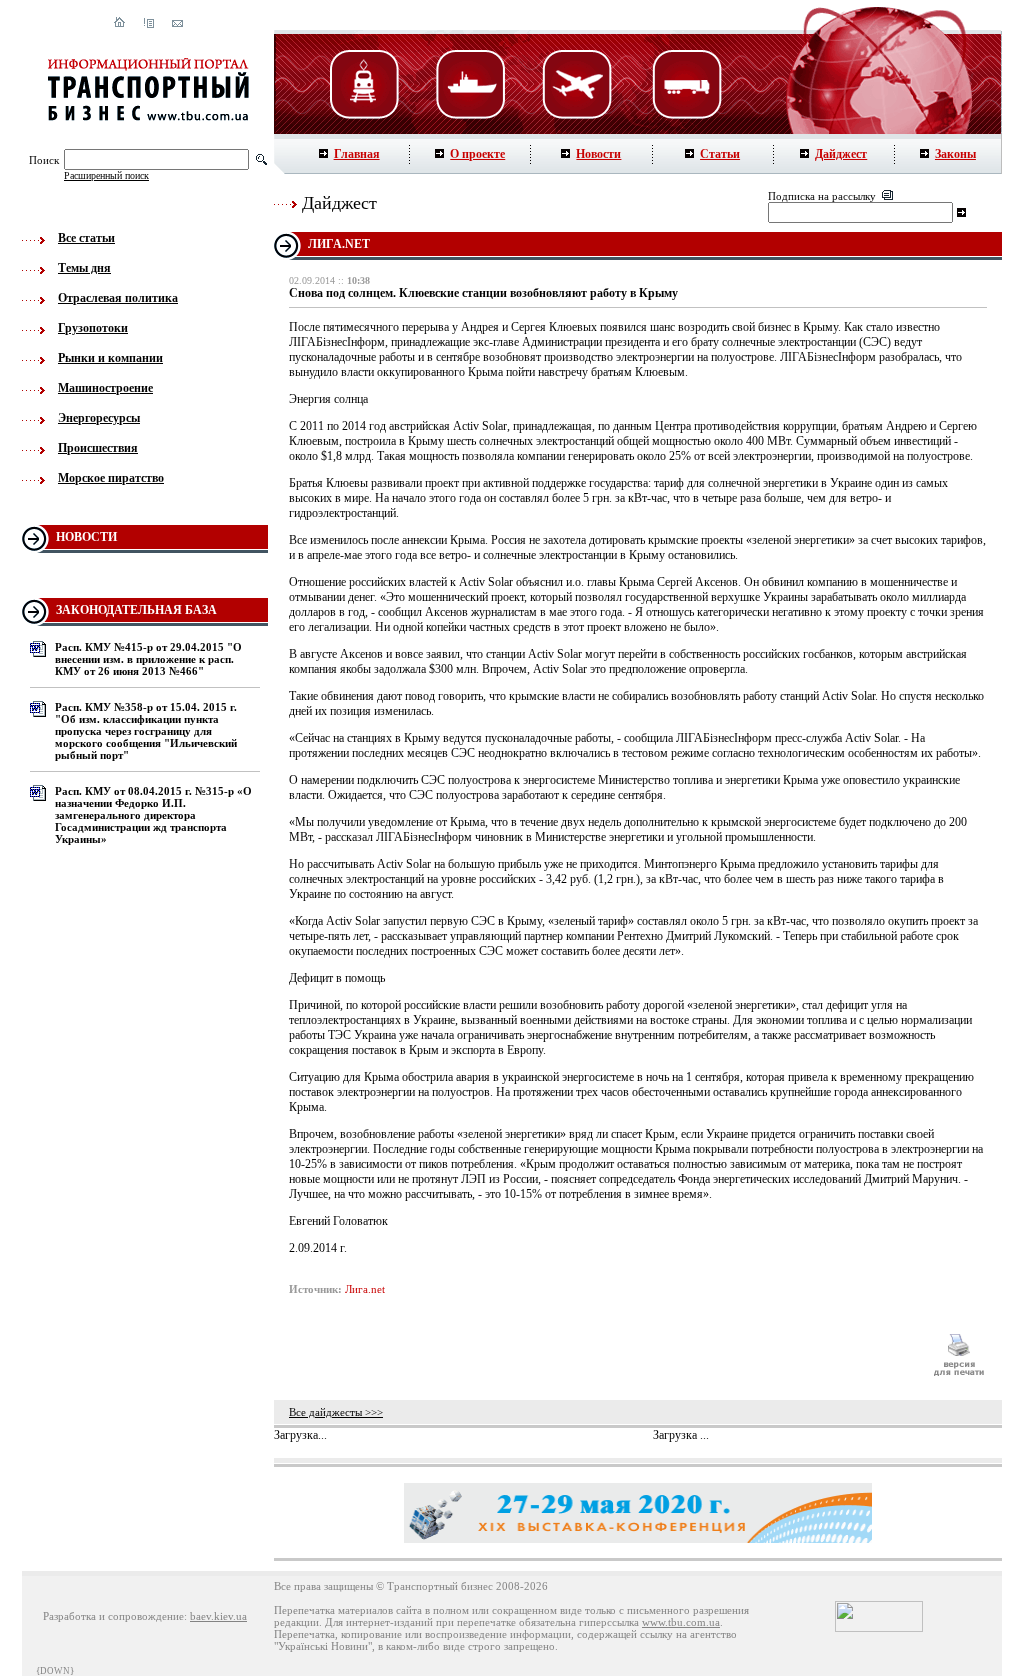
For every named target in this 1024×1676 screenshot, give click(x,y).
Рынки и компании (110, 358)
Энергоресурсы (99, 418)
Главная (357, 154)
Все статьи (86, 238)
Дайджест (841, 154)
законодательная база (136, 610)
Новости (598, 154)
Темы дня (84, 268)
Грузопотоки (93, 328)
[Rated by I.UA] (879, 1628)
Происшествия (98, 448)
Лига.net (365, 1289)
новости (86, 537)
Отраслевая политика (118, 298)
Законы (955, 154)
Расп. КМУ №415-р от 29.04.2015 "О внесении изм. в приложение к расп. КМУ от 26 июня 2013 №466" (148, 659)
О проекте (477, 154)
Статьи (720, 154)
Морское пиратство (111, 478)
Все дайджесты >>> (336, 1412)
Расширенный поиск (106, 175)
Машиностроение (105, 388)
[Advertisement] (601, 1355)
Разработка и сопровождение (113, 1616)
